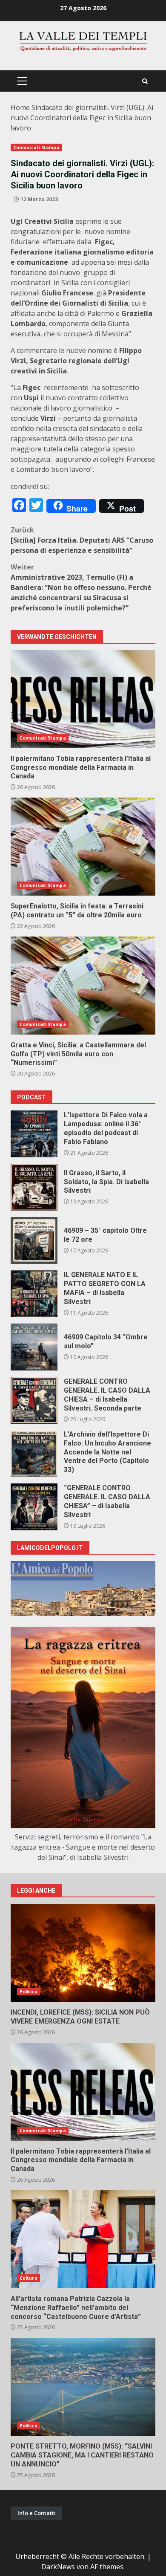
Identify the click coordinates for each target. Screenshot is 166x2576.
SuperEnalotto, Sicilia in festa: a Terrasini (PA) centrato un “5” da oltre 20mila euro (83, 847)
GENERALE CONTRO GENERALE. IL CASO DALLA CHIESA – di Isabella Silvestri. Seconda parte (34, 1400)
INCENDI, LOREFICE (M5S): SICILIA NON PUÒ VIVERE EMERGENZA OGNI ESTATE (83, 1953)
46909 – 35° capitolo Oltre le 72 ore (34, 1240)
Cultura (29, 2278)
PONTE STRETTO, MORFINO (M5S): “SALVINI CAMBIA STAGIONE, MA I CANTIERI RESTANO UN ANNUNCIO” (83, 2387)
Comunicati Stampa (36, 147)
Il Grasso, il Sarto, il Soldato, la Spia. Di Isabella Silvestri (34, 1187)
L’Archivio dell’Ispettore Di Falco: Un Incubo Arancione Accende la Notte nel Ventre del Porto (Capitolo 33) (34, 1454)
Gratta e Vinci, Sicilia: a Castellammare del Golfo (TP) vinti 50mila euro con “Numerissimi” (83, 986)
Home (20, 107)
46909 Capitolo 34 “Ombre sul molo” (34, 1347)
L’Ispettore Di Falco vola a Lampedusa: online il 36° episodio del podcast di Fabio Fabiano (34, 1134)
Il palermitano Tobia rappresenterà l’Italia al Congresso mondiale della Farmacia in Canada (83, 699)
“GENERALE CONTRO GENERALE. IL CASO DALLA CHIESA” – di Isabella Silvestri (34, 1507)
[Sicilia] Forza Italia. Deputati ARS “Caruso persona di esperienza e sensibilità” (82, 540)
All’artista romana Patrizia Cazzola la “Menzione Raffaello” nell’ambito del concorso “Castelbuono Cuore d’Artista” (83, 2239)
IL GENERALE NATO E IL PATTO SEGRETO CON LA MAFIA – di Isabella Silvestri (34, 1294)
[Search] (145, 81)
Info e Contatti (37, 2513)
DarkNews (58, 2567)
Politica (29, 1992)
